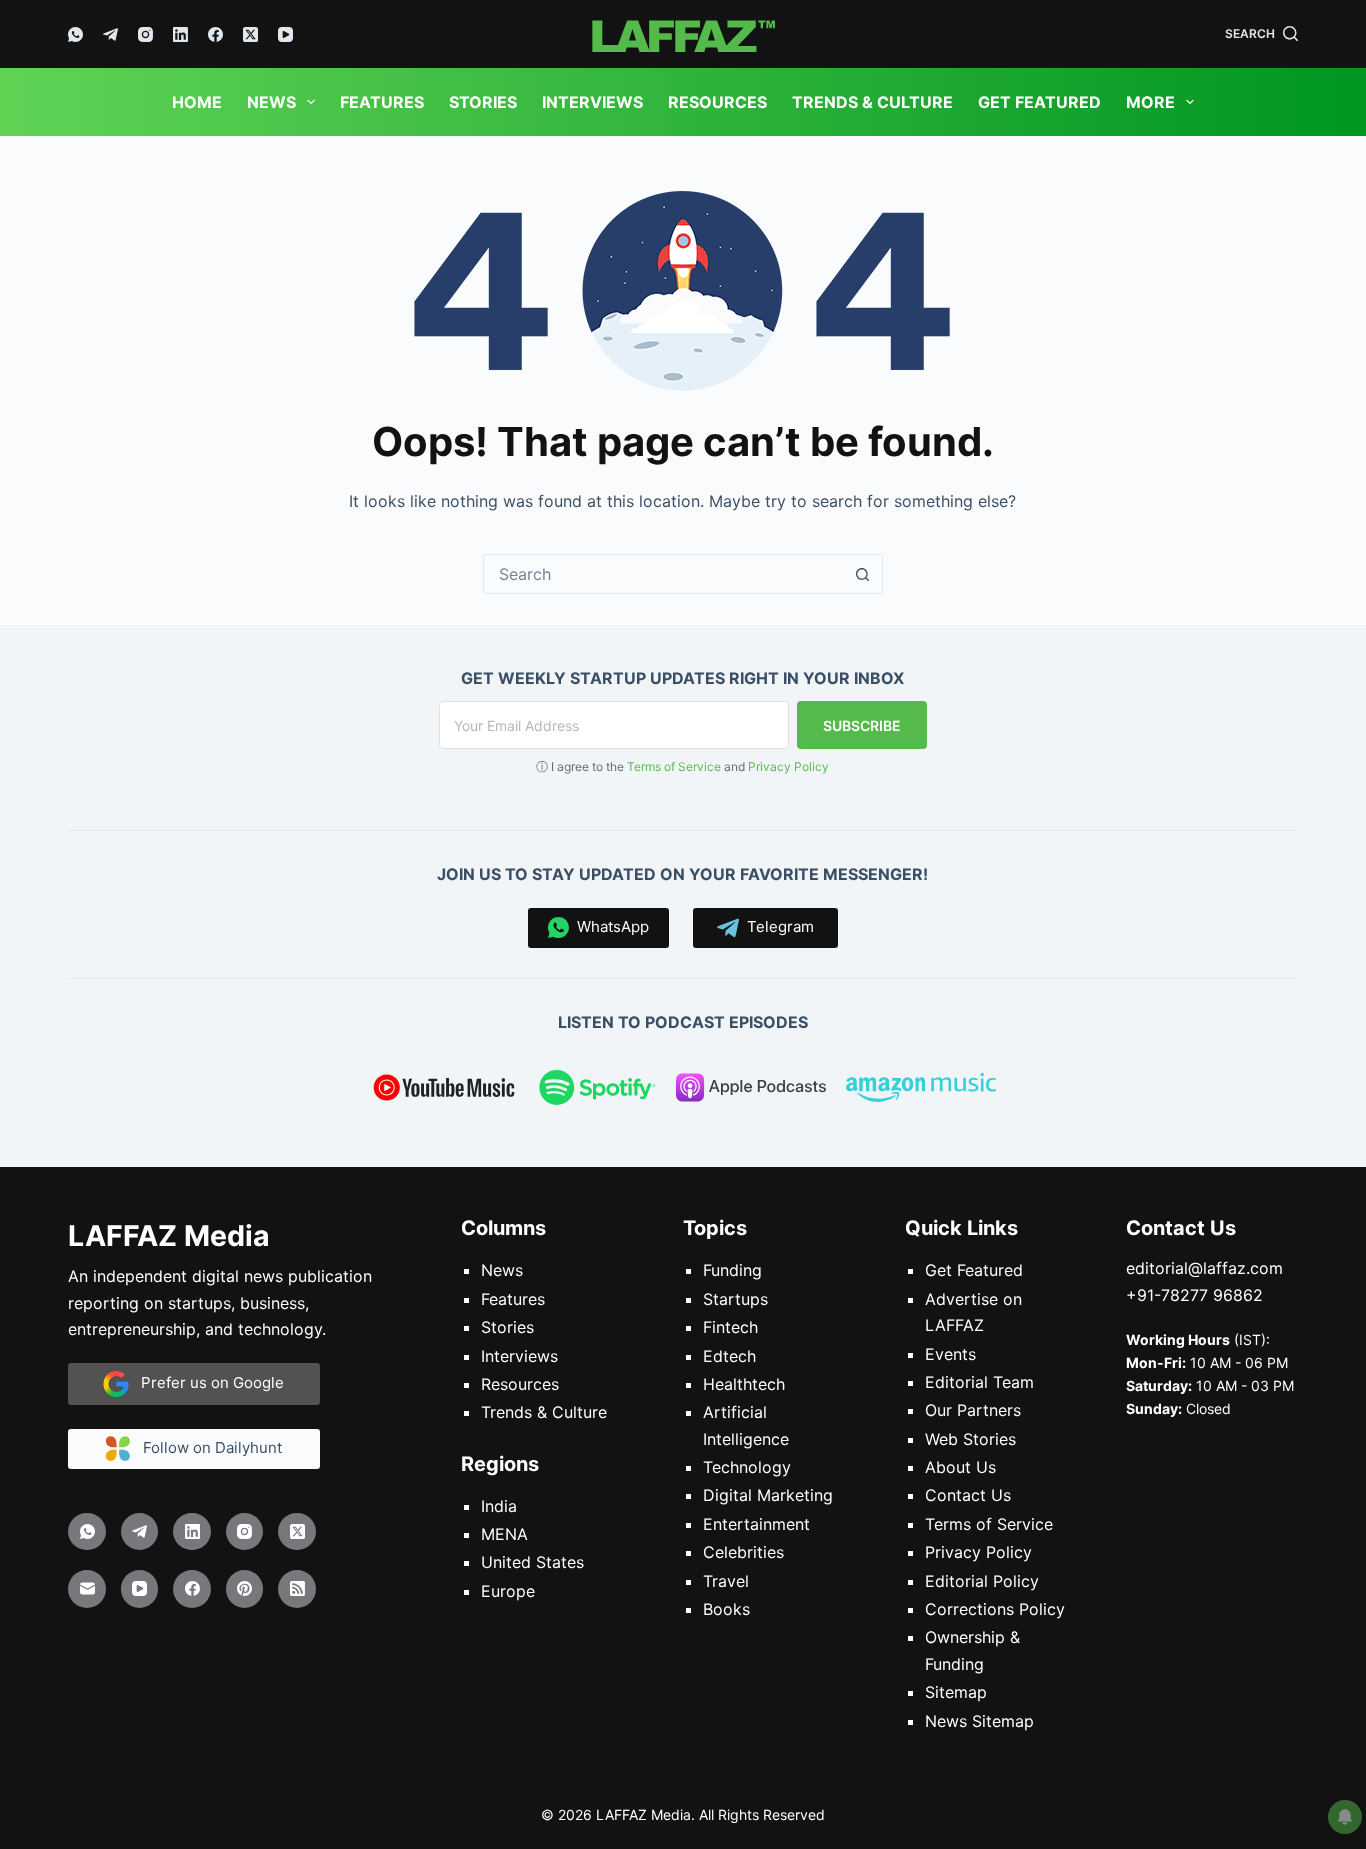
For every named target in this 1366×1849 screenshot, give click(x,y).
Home (197, 102)
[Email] (87, 1589)
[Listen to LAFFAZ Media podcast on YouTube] (444, 1091)
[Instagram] (145, 34)
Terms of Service (674, 766)
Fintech (730, 1327)
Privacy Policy (788, 766)
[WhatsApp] (75, 34)
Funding (732, 1270)
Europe (508, 1591)
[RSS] (297, 1589)
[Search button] (863, 574)
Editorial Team (979, 1382)
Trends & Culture (872, 102)
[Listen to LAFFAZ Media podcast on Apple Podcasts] (751, 1091)
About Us (960, 1467)
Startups (735, 1299)
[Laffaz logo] (682, 34)
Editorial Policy (982, 1580)
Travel (726, 1580)
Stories (483, 102)
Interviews (592, 102)
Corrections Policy (995, 1609)
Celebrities (743, 1552)
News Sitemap (979, 1720)
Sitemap (956, 1692)
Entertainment (756, 1524)
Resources (717, 102)
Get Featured (1039, 102)
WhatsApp (609, 926)
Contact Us (968, 1495)
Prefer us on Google (206, 1382)
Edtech (729, 1355)
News (271, 102)
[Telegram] (110, 34)
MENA (504, 1534)
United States (532, 1562)
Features (382, 102)
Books (726, 1609)
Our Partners (973, 1410)
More (1150, 102)
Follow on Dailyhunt (206, 1447)
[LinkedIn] (180, 34)
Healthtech (744, 1384)
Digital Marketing (768, 1495)
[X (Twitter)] (250, 34)
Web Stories (970, 1439)
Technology (747, 1467)
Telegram (776, 926)
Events (950, 1353)
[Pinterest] (245, 1589)
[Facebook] (215, 34)
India (499, 1506)
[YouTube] (285, 34)
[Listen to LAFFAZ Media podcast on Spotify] (597, 1091)
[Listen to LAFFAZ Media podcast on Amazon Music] (921, 1091)
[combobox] (664, 574)
